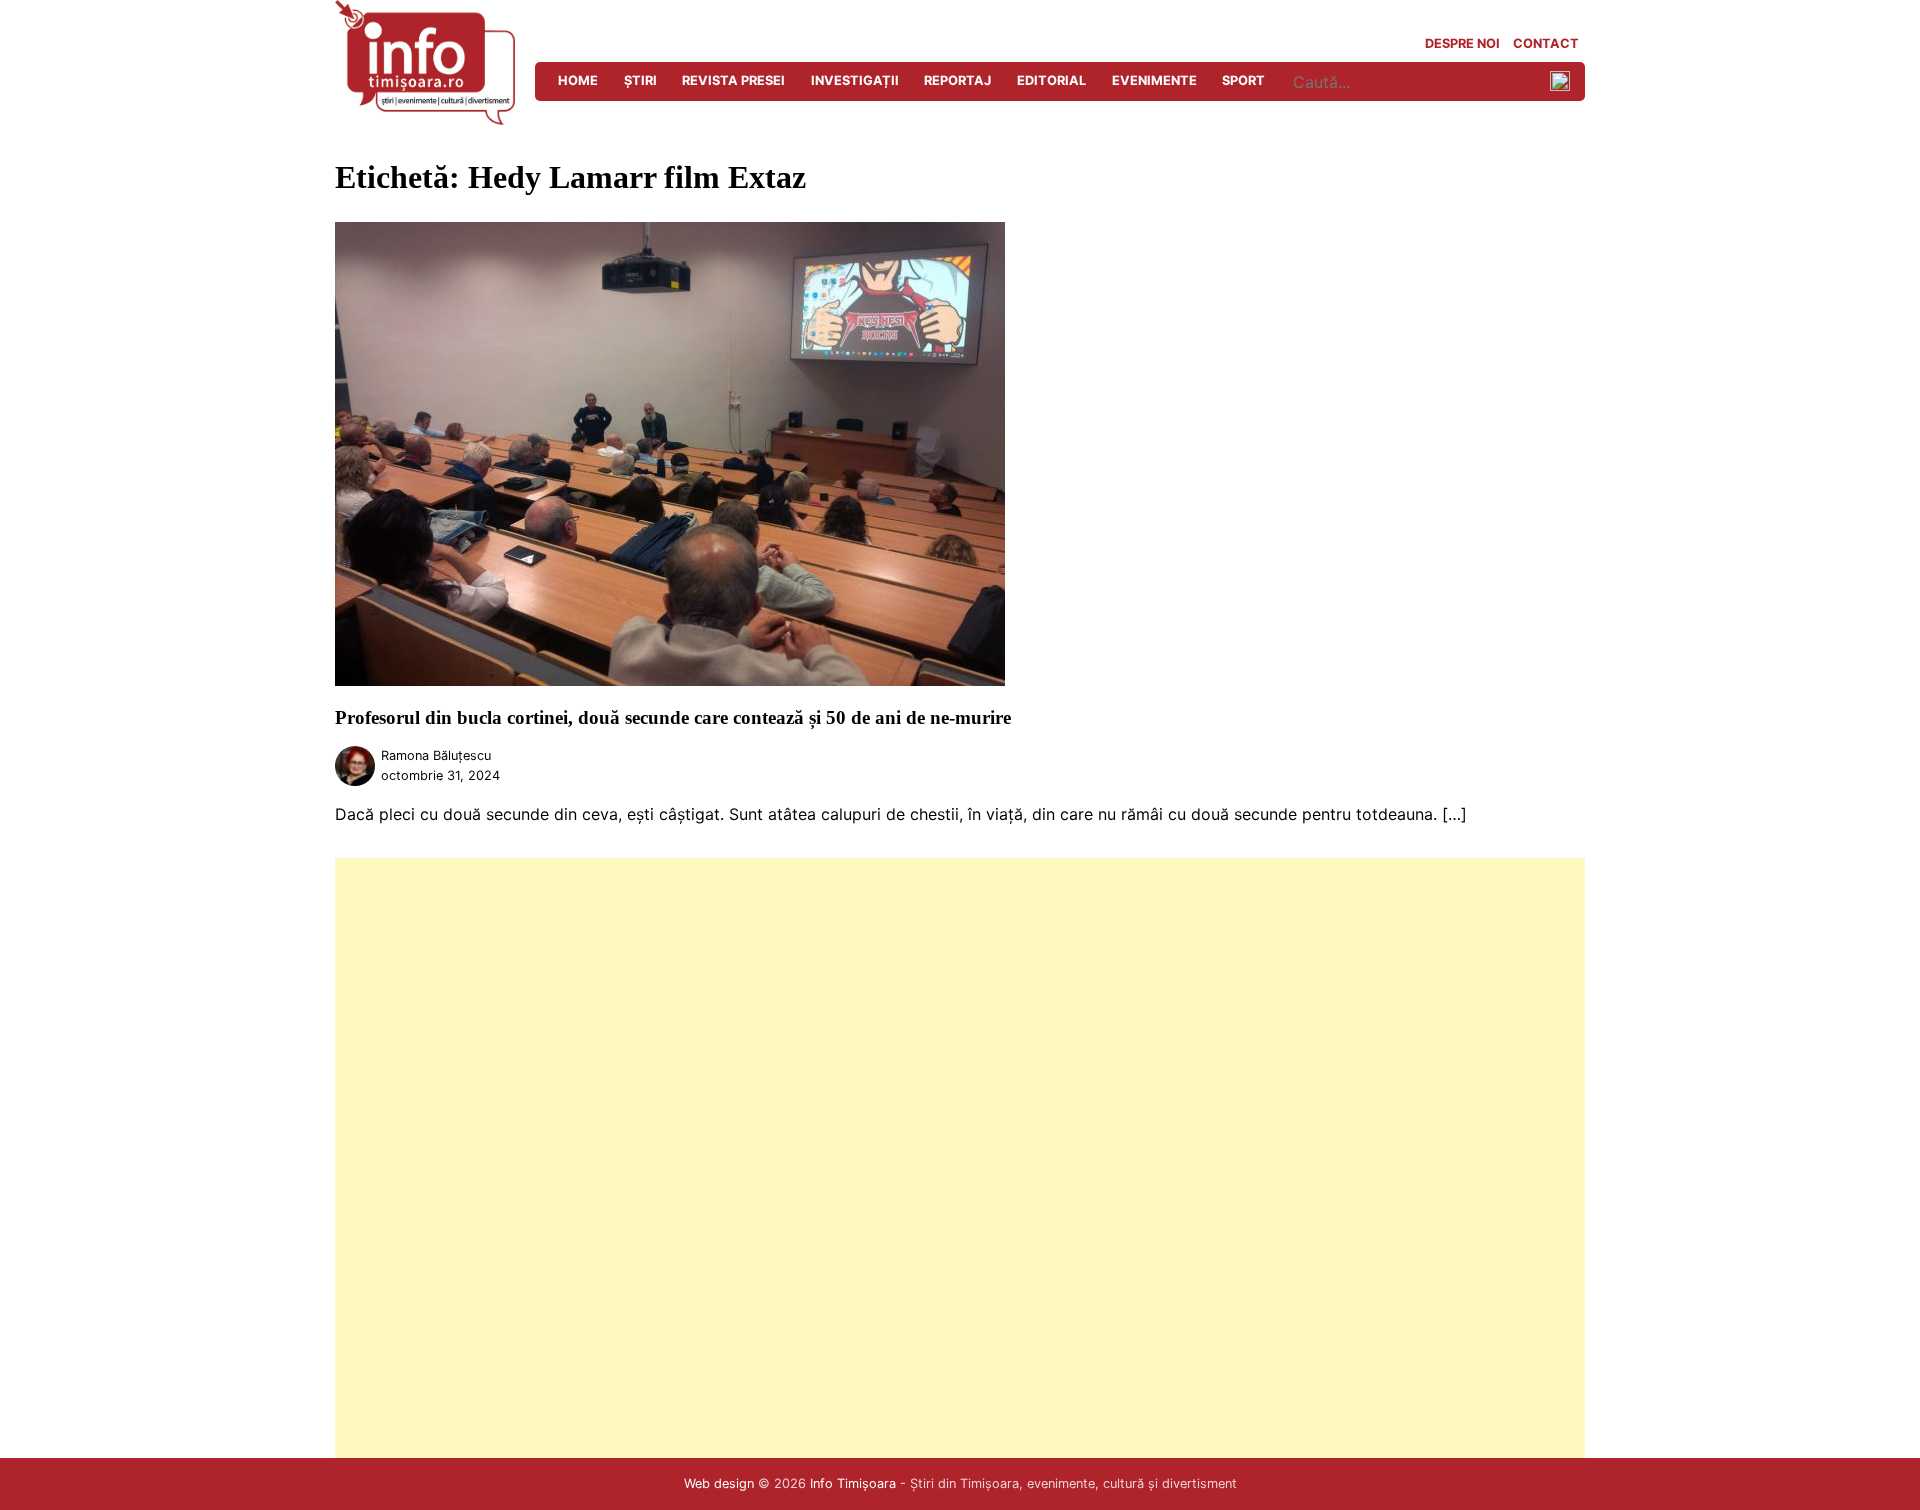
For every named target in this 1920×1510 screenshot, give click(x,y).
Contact (1546, 43)
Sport (1243, 80)
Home (578, 80)
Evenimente (1154, 80)
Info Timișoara (853, 1483)
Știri (640, 80)
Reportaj (957, 80)
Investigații (855, 80)
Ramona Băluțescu (436, 755)
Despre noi (1462, 43)
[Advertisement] (935, 1158)
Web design (719, 1483)
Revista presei (733, 80)
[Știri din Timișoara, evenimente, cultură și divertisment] (425, 119)
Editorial (1051, 80)
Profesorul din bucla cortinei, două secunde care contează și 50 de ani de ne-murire (673, 717)
